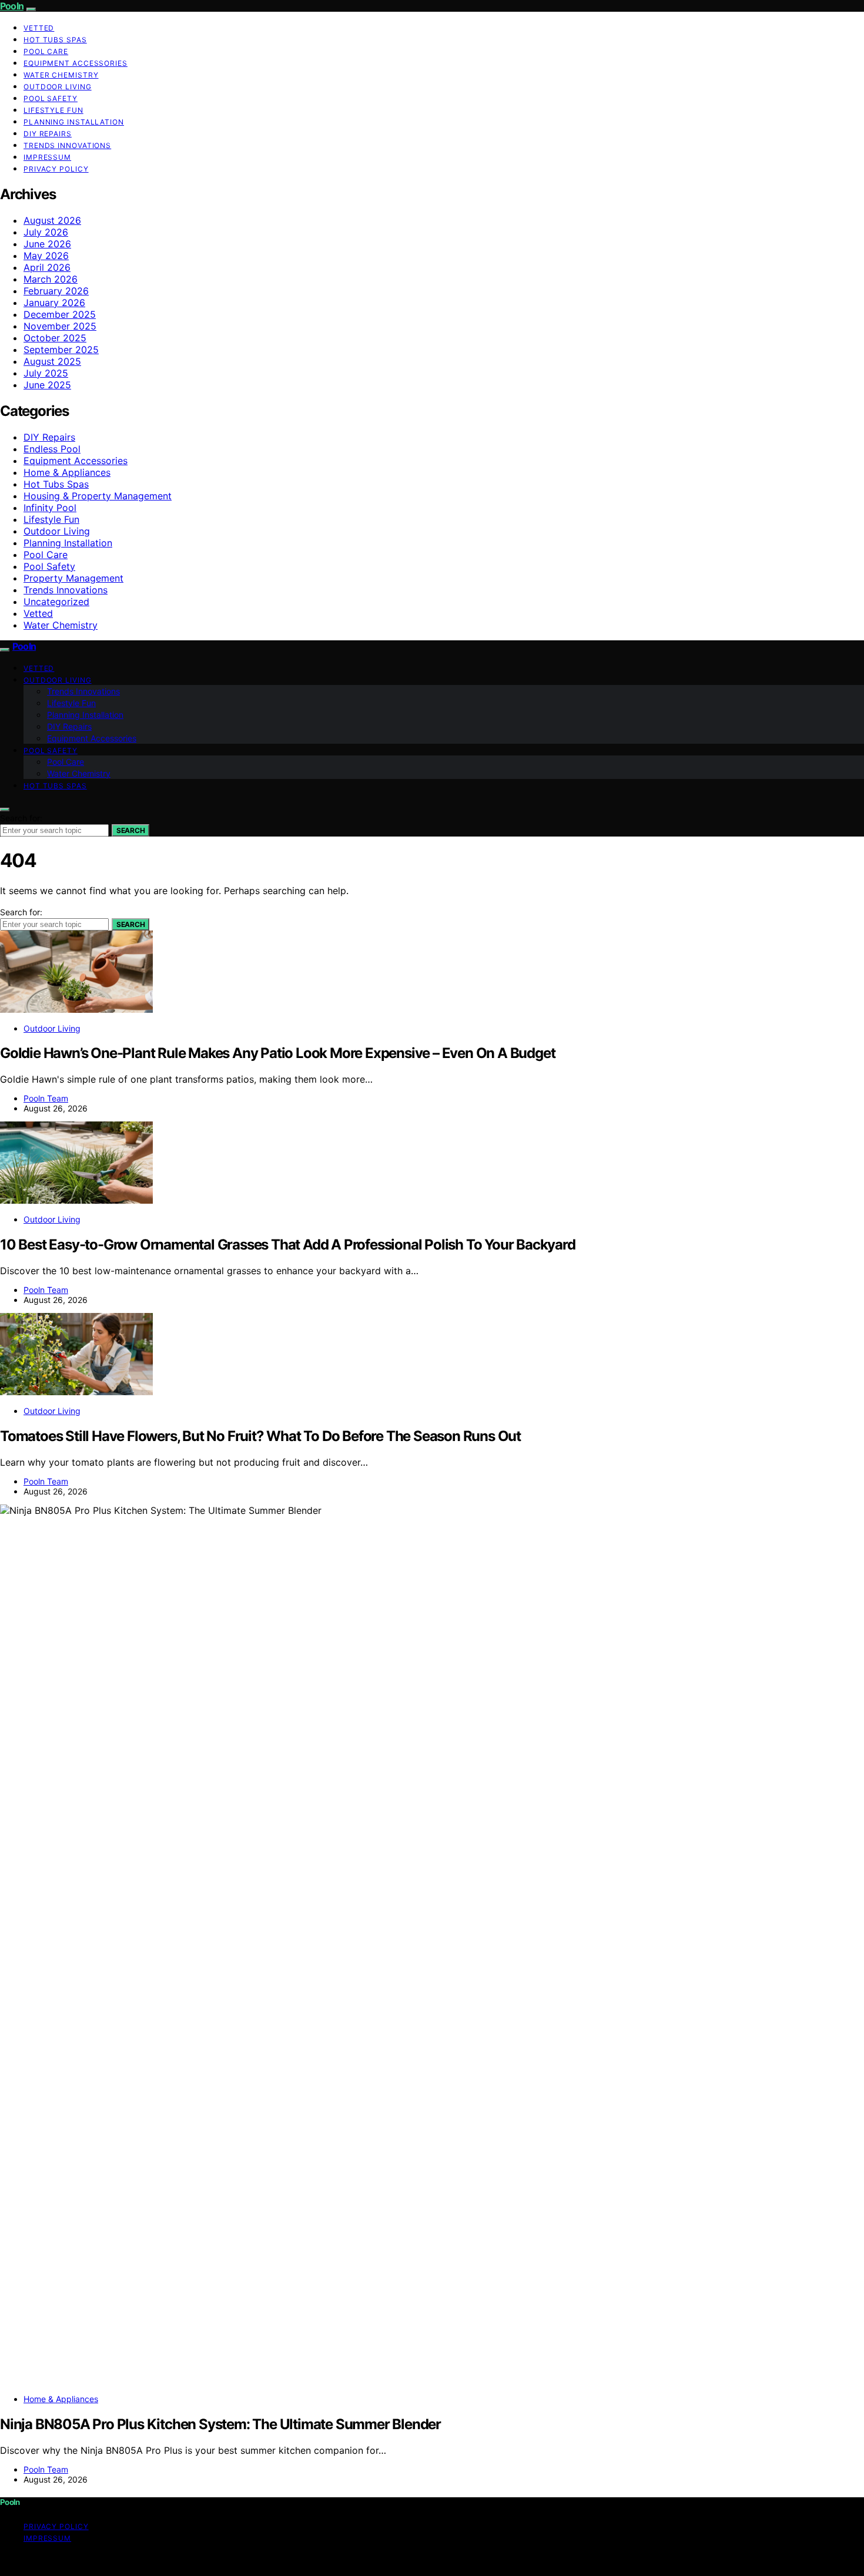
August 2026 (52, 220)
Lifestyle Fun (53, 110)
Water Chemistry (61, 75)
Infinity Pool (50, 508)
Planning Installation (74, 122)
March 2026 (51, 279)
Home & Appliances (67, 472)
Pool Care (46, 51)
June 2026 (47, 244)
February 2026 (56, 291)
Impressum (47, 157)
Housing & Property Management (98, 496)
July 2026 (46, 232)
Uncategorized (56, 602)
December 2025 (60, 314)
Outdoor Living (58, 87)
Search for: (21, 818)
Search (130, 830)
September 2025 (61, 350)
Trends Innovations (67, 145)
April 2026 (47, 267)
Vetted (39, 28)
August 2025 (52, 361)
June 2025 (47, 385)
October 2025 (55, 338)
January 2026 (54, 303)
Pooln (12, 6)
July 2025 (46, 373)
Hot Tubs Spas (55, 40)
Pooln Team (46, 1098)
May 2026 (46, 256)
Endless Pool (52, 449)
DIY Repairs (48, 134)
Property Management (73, 578)
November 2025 (60, 326)
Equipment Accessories (76, 63)
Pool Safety (51, 98)
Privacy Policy (56, 169)
